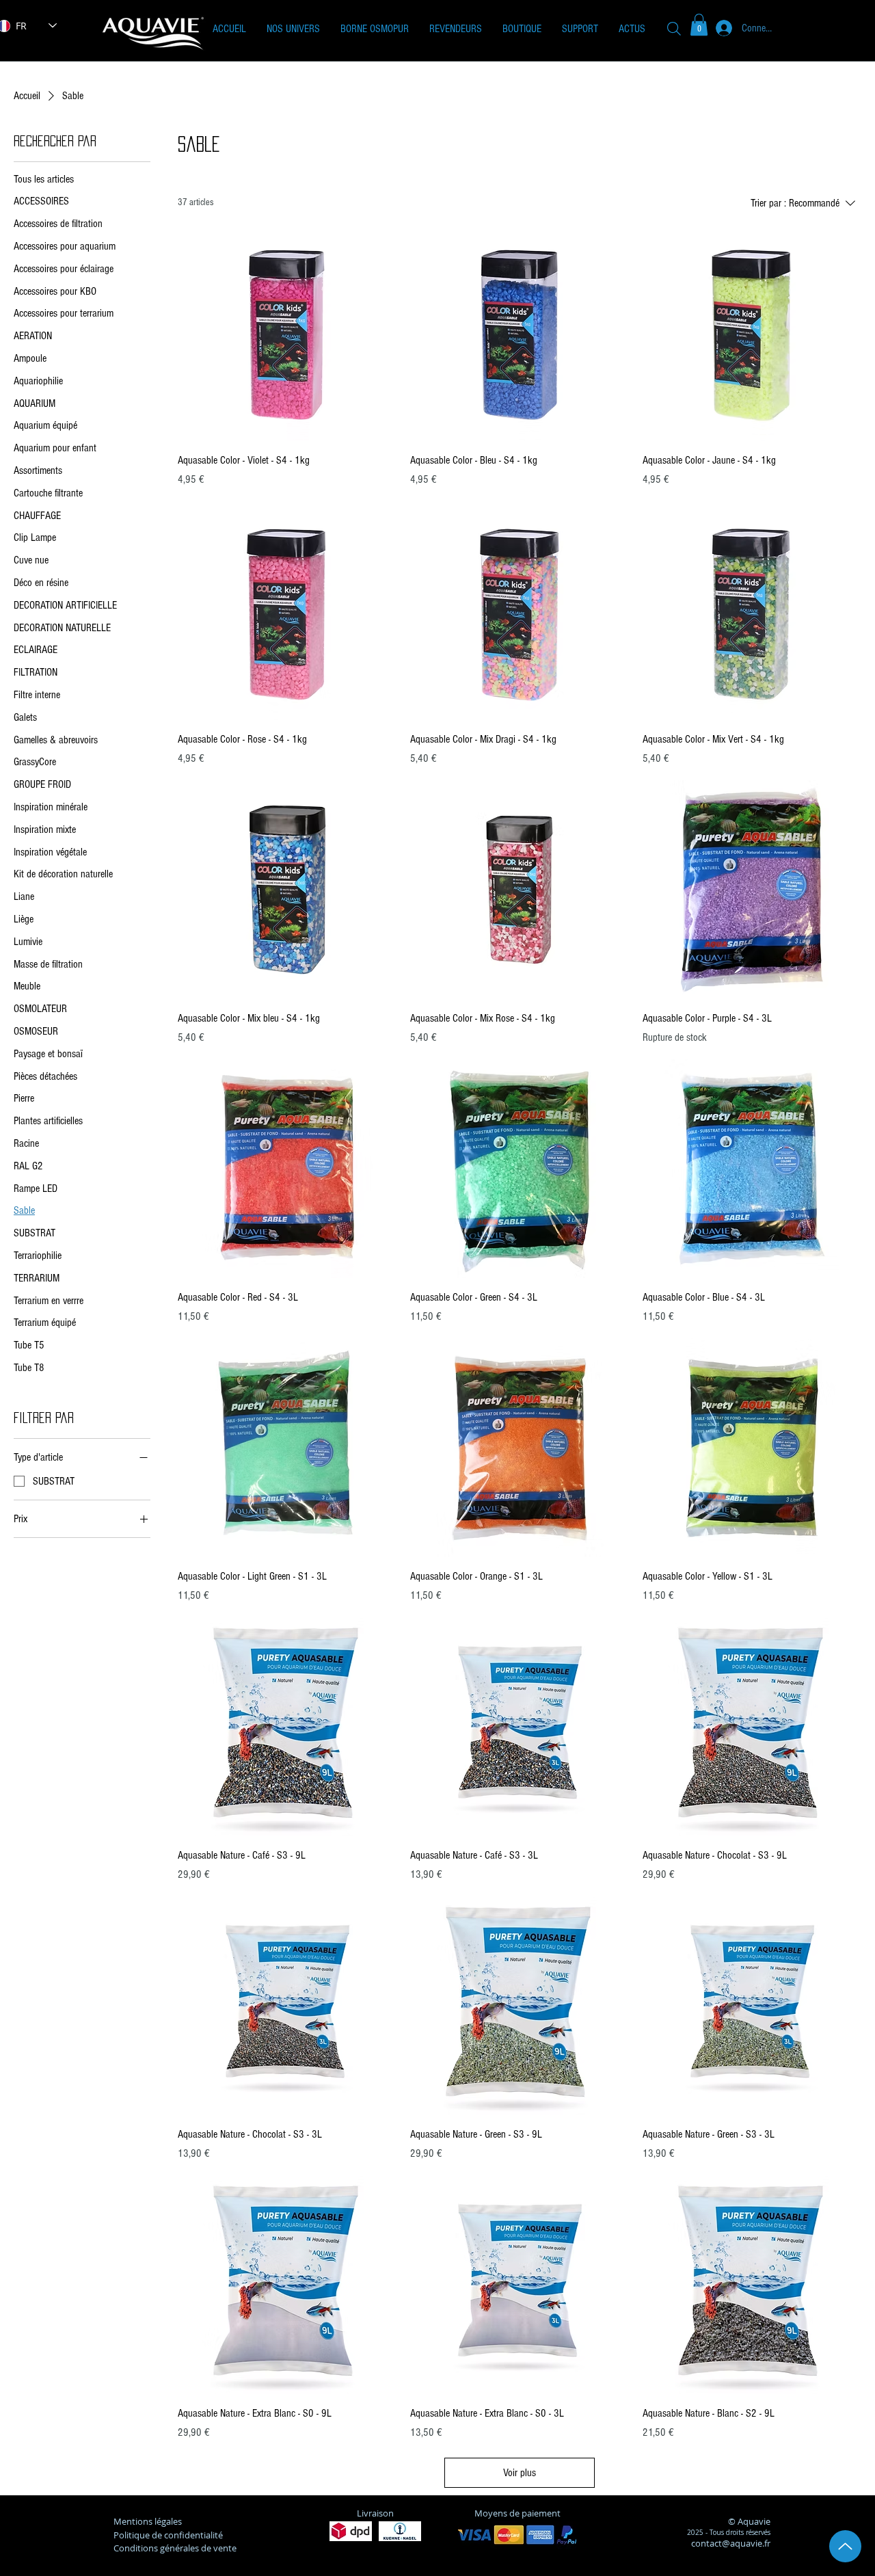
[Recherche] (674, 28)
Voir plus (520, 2473)
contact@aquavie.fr (731, 2543)
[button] (293, 29)
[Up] (845, 2546)
